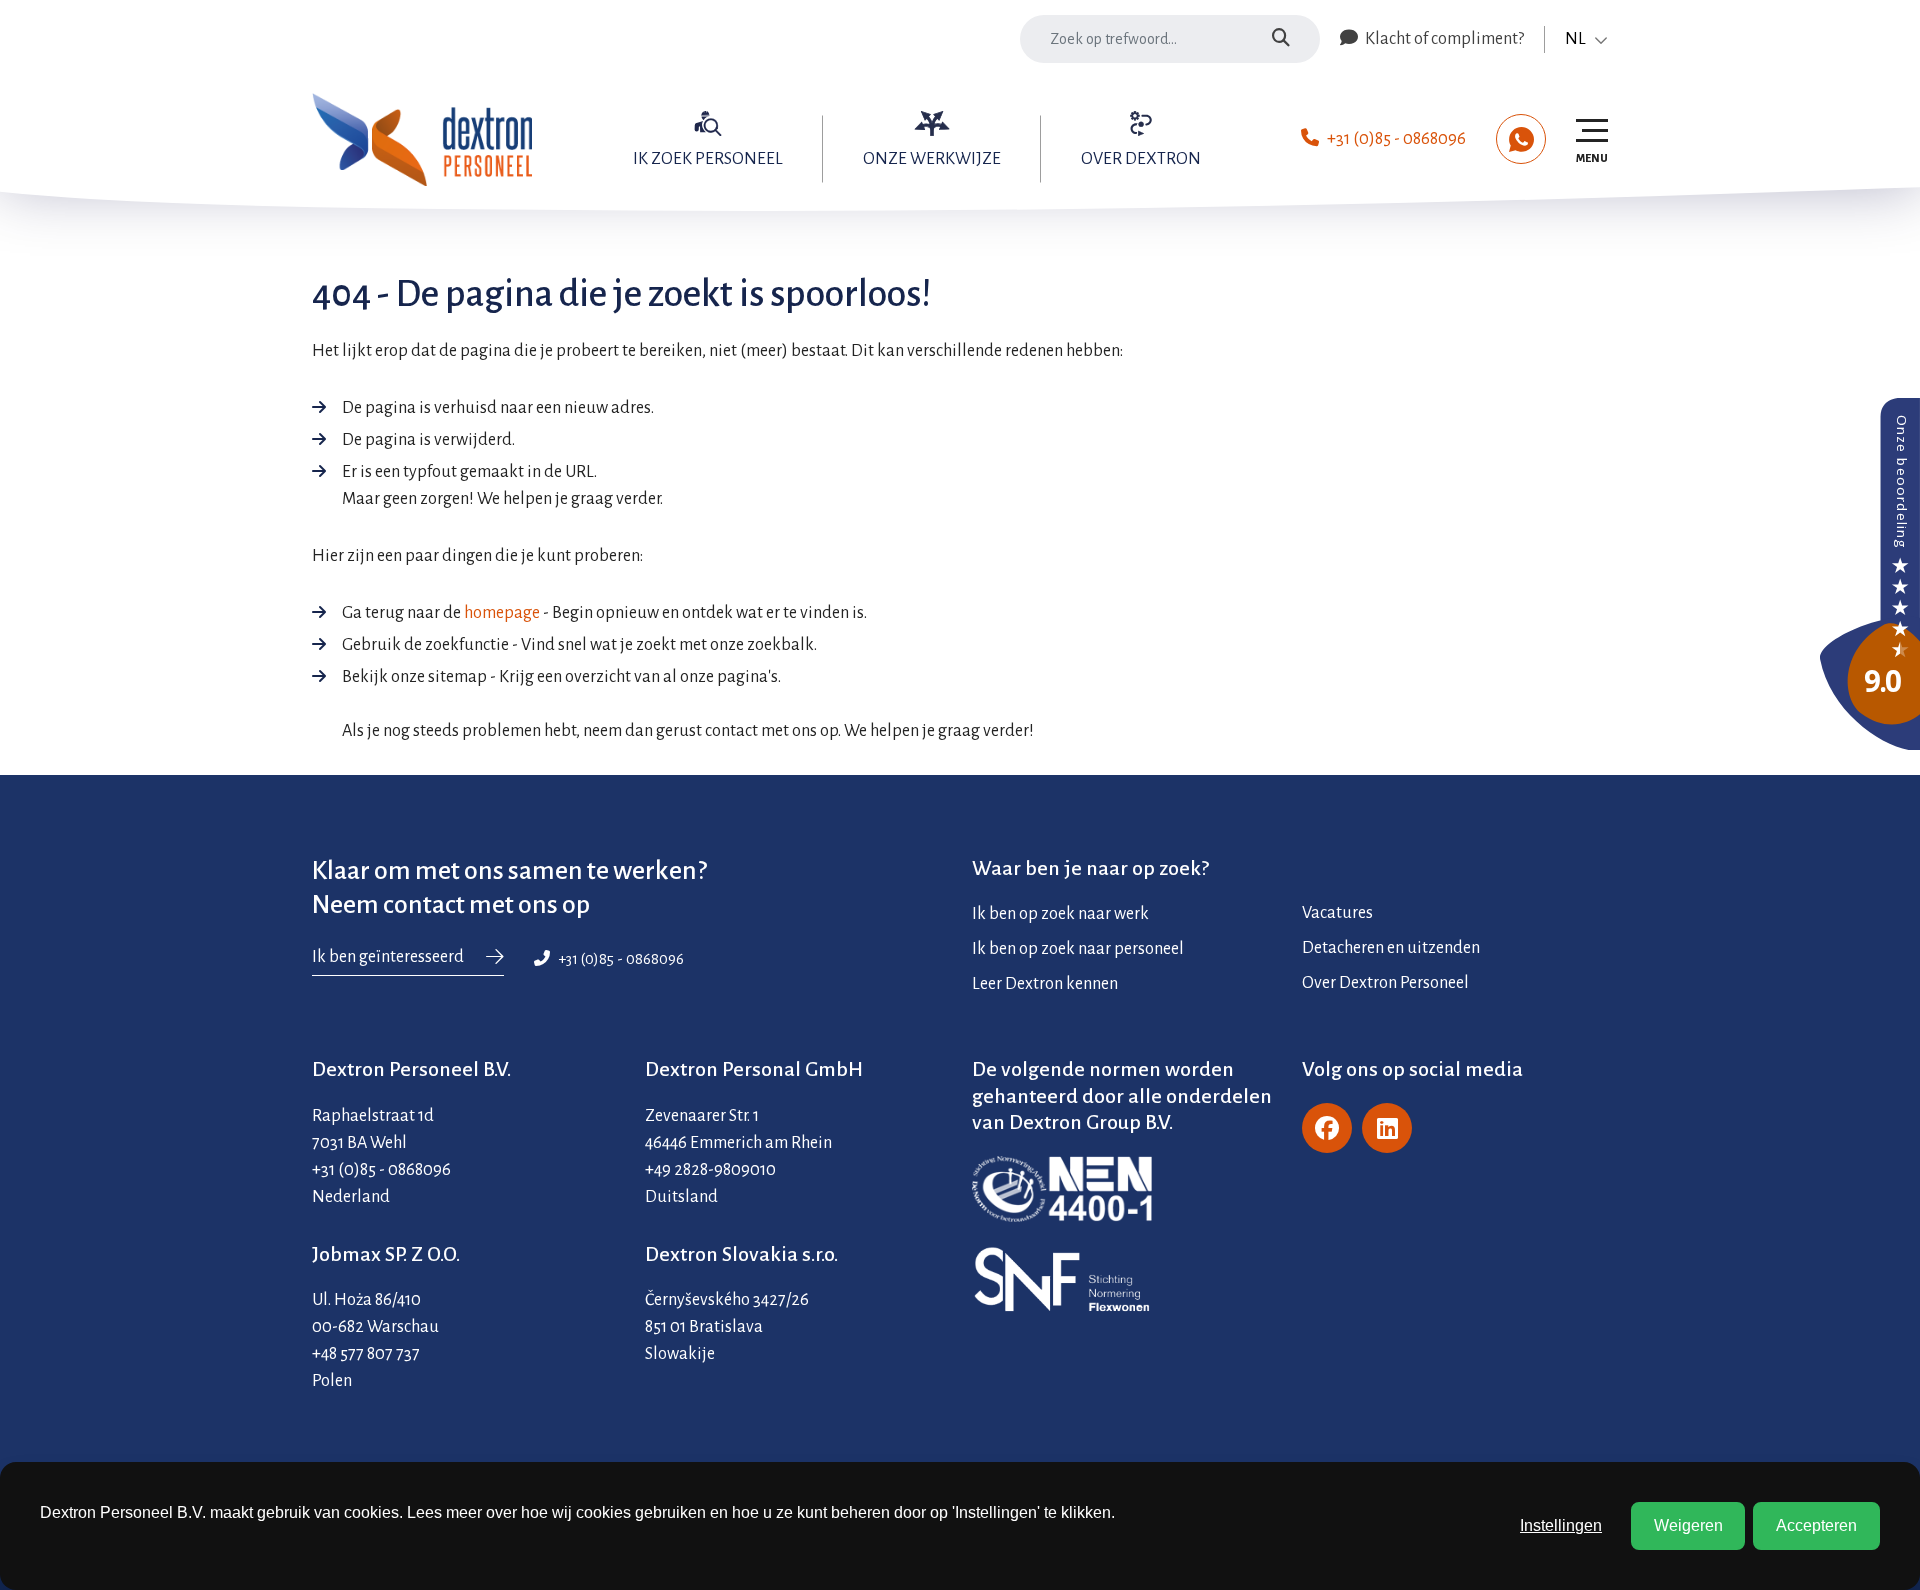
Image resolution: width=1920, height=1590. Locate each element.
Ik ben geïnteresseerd (388, 957)
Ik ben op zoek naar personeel (1078, 949)
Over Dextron (1141, 159)
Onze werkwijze (932, 159)
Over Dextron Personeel (1385, 983)
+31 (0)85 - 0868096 (1396, 139)
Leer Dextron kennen (1045, 984)
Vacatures (1337, 913)
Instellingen (1561, 1525)
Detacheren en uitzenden (1391, 948)
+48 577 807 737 (366, 1354)
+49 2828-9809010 (710, 1170)
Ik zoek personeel (708, 159)
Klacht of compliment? (1443, 39)
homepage (502, 613)
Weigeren (1688, 1525)
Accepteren (1816, 1525)
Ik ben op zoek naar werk (1060, 914)
